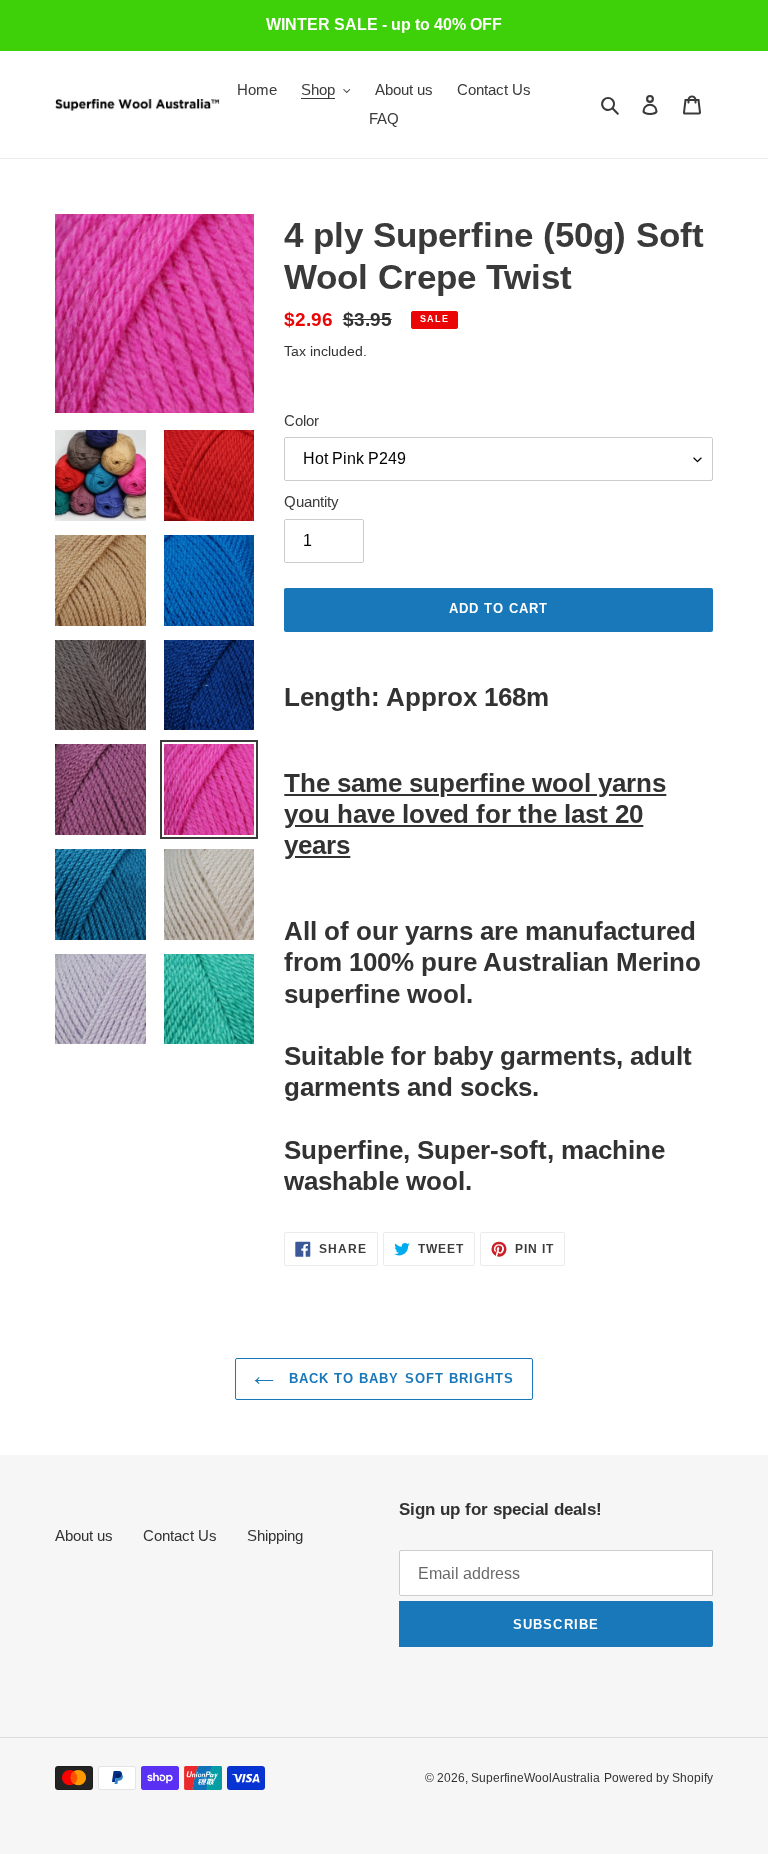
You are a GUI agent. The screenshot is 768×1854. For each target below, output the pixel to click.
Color (301, 420)
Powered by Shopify (658, 1778)
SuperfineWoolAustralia (535, 1778)
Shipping (275, 1535)
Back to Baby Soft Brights (399, 1378)
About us (84, 1535)
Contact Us (180, 1535)
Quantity (311, 501)
